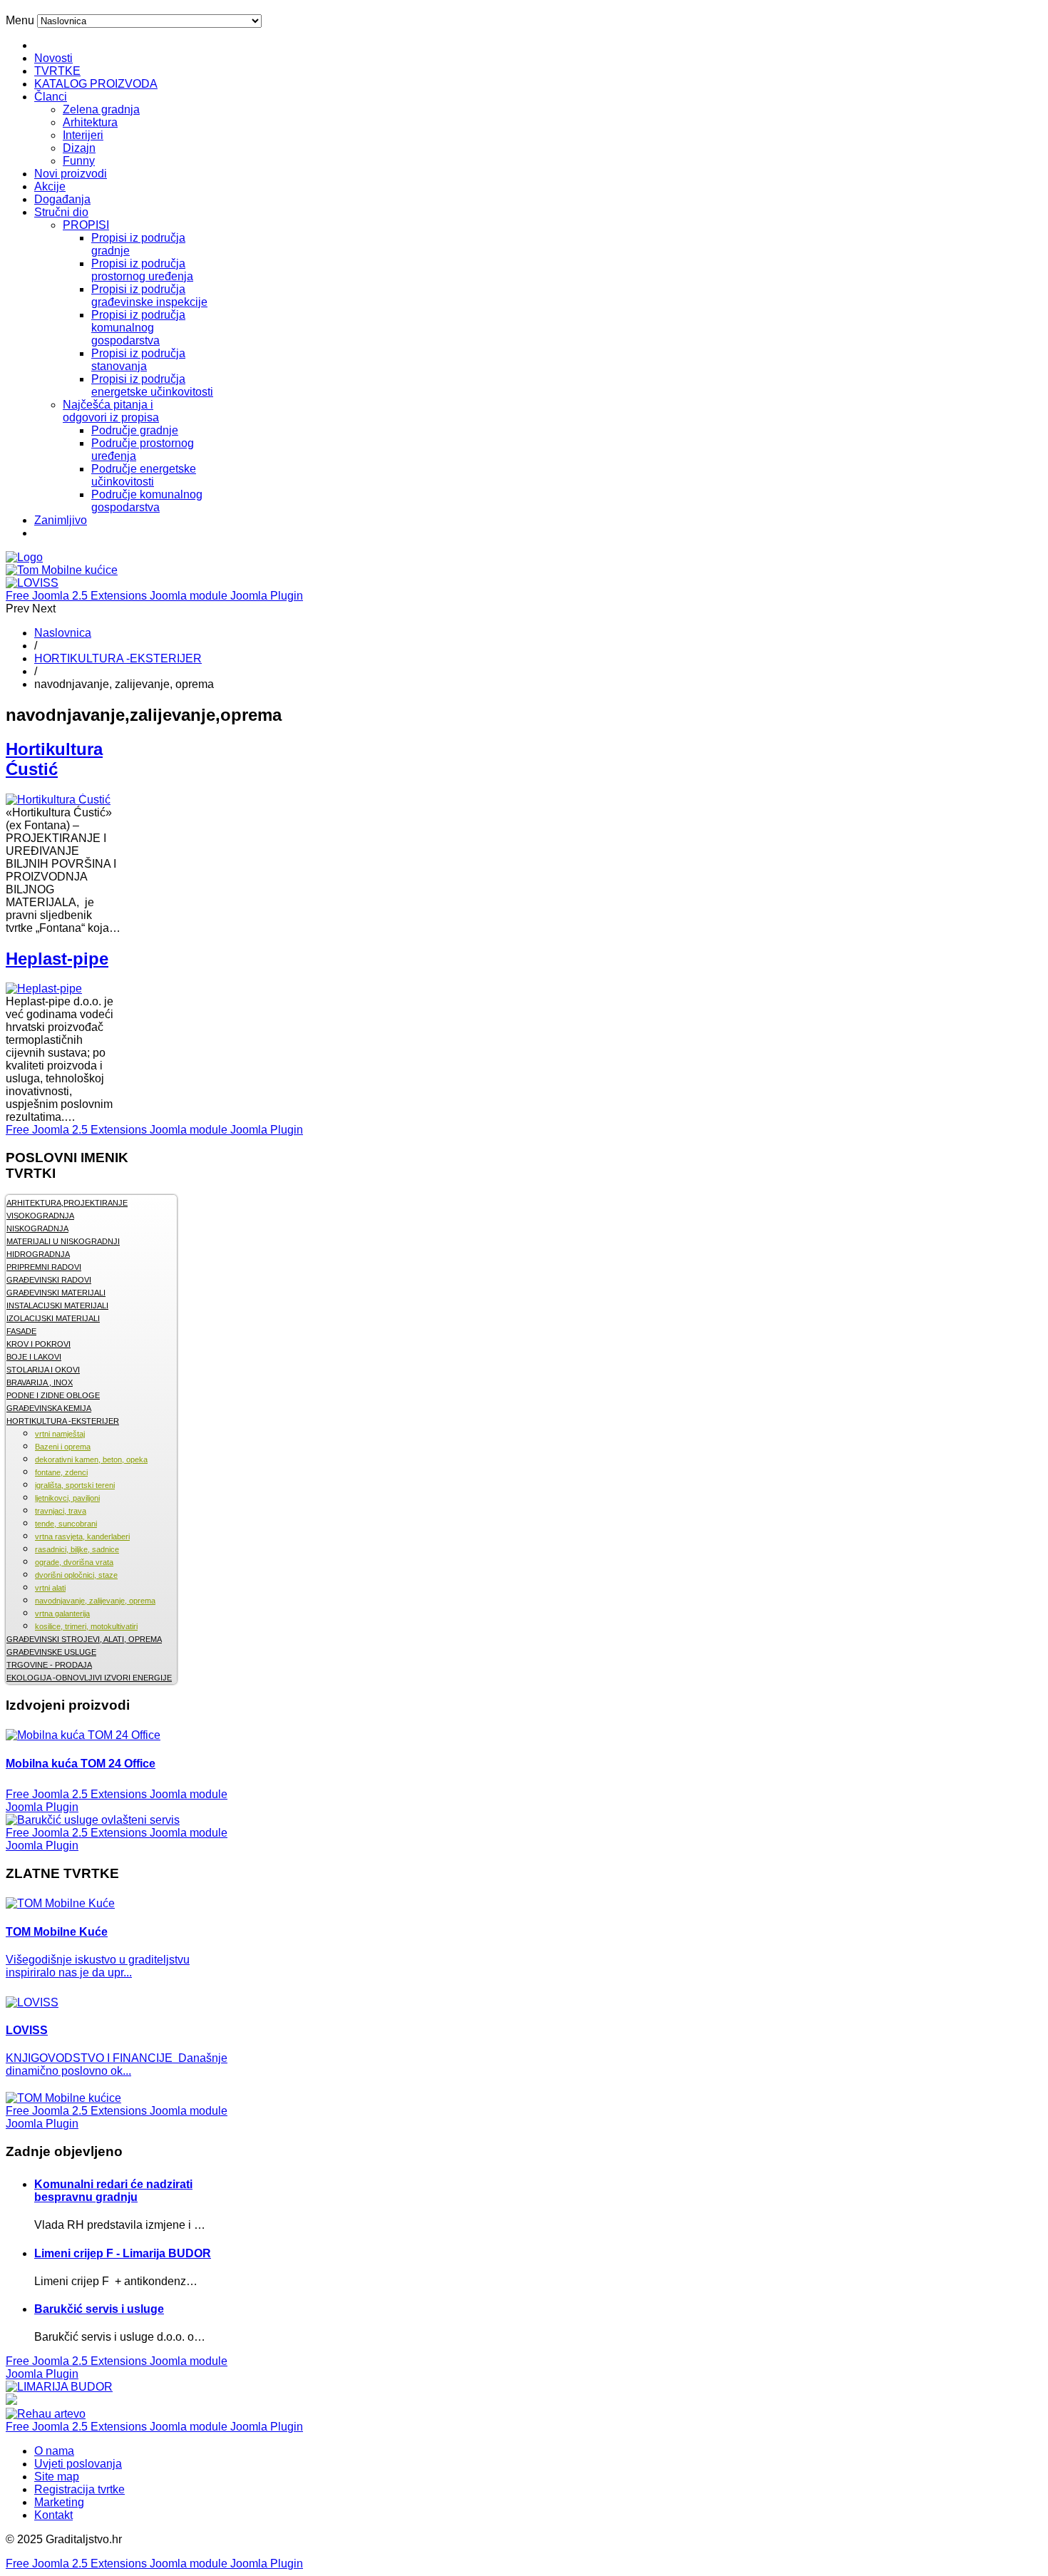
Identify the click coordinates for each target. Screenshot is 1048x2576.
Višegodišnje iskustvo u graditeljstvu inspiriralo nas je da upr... (98, 1966)
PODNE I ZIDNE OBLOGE (53, 1395)
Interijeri (83, 135)
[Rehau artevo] (46, 2414)
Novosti (53, 58)
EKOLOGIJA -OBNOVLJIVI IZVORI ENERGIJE (89, 1678)
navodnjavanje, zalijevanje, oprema (95, 1601)
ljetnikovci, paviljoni (67, 1498)
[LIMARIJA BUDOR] (59, 2387)
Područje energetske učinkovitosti (144, 475)
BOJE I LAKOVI (34, 1357)
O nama (54, 2451)
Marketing (59, 2502)
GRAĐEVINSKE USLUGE (51, 1652)
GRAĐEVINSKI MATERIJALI (56, 1293)
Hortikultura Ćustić (54, 759)
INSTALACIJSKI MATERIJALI (57, 1305)
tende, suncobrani (66, 1524)
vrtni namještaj (60, 1434)
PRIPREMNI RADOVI (44, 1267)
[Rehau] (11, 2401)
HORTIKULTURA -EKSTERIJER (118, 658)
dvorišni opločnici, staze (76, 1575)
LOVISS (27, 2030)
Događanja (62, 199)
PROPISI (86, 225)
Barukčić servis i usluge (99, 2309)
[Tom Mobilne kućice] (62, 570)
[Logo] (24, 557)
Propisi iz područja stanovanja (138, 360)
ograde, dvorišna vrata (74, 1562)
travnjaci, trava (61, 1511)
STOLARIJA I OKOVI (43, 1370)
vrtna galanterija (62, 1613)
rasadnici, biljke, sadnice (77, 1549)
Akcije (50, 186)
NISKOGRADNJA (37, 1228)
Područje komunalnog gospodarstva (147, 501)
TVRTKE (57, 71)
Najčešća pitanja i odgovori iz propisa (111, 411)
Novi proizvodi (71, 174)
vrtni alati (50, 1588)
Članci (51, 97)
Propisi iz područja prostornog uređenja (142, 270)
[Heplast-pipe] (44, 989)
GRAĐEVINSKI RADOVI (49, 1280)
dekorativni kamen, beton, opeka (91, 1459)
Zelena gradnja (101, 109)
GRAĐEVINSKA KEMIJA (49, 1408)
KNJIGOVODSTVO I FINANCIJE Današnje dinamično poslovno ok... (117, 2064)
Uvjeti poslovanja (78, 2464)
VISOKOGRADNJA (40, 1216)
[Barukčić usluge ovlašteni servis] (93, 1820)
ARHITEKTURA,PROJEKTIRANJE (67, 1203)
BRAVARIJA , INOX (40, 1382)
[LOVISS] (32, 583)
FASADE (21, 1331)
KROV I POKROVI (38, 1344)
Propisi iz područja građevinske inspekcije (149, 296)
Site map (57, 2477)
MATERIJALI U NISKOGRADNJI (63, 1241)
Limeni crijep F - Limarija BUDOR (123, 2253)
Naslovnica (63, 633)
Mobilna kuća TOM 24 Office (81, 1764)
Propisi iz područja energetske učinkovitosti (152, 385)
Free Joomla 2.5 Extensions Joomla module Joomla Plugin (154, 596)
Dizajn (79, 148)
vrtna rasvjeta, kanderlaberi (82, 1536)
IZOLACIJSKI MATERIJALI (53, 1318)
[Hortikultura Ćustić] (58, 800)
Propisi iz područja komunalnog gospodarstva (138, 328)
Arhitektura (90, 122)
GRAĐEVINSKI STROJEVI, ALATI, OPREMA (84, 1639)
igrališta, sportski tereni (75, 1485)
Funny (79, 161)
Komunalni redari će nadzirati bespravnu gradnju (113, 2191)
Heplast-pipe (57, 959)
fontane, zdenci (61, 1472)
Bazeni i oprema (63, 1447)
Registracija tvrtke (79, 2489)
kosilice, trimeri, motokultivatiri (86, 1626)
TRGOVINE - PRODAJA (49, 1665)
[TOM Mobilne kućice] (63, 2098)
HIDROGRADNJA (38, 1254)
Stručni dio (61, 212)
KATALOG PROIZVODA (96, 84)
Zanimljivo (61, 520)
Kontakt (53, 2515)
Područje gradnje (135, 430)
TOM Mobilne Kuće (57, 1932)
